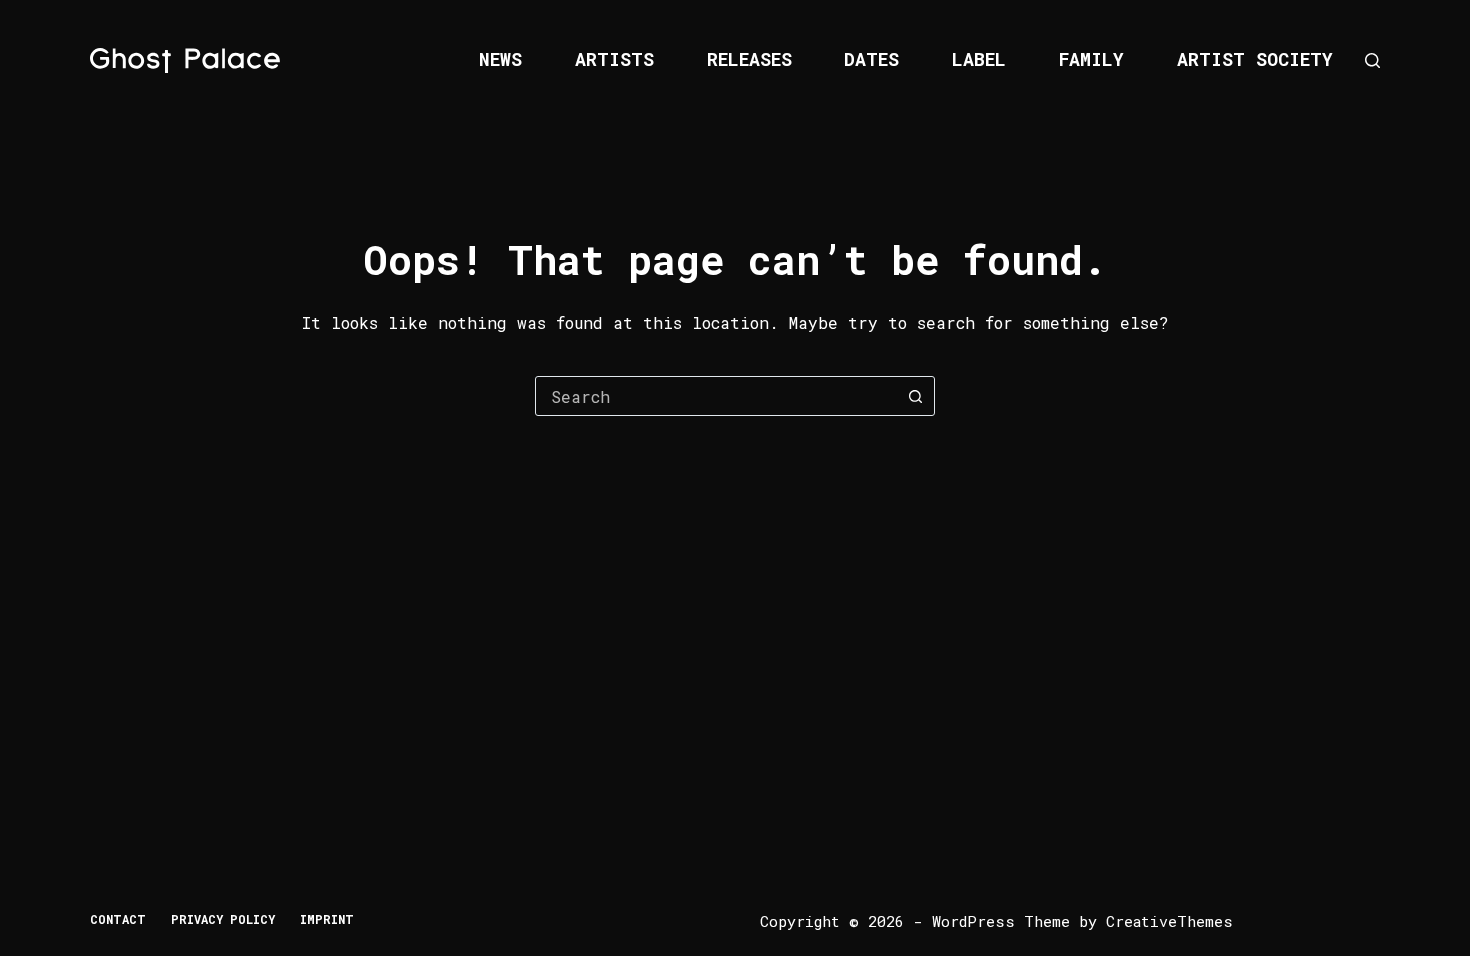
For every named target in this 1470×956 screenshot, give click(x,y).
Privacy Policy (223, 919)
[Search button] (915, 396)
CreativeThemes (1169, 921)
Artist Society (1255, 59)
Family (1091, 59)
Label (979, 59)
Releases (749, 59)
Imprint (327, 919)
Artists (614, 59)
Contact (118, 919)
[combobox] (716, 396)
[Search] (1372, 60)
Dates (871, 59)
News (500, 59)
